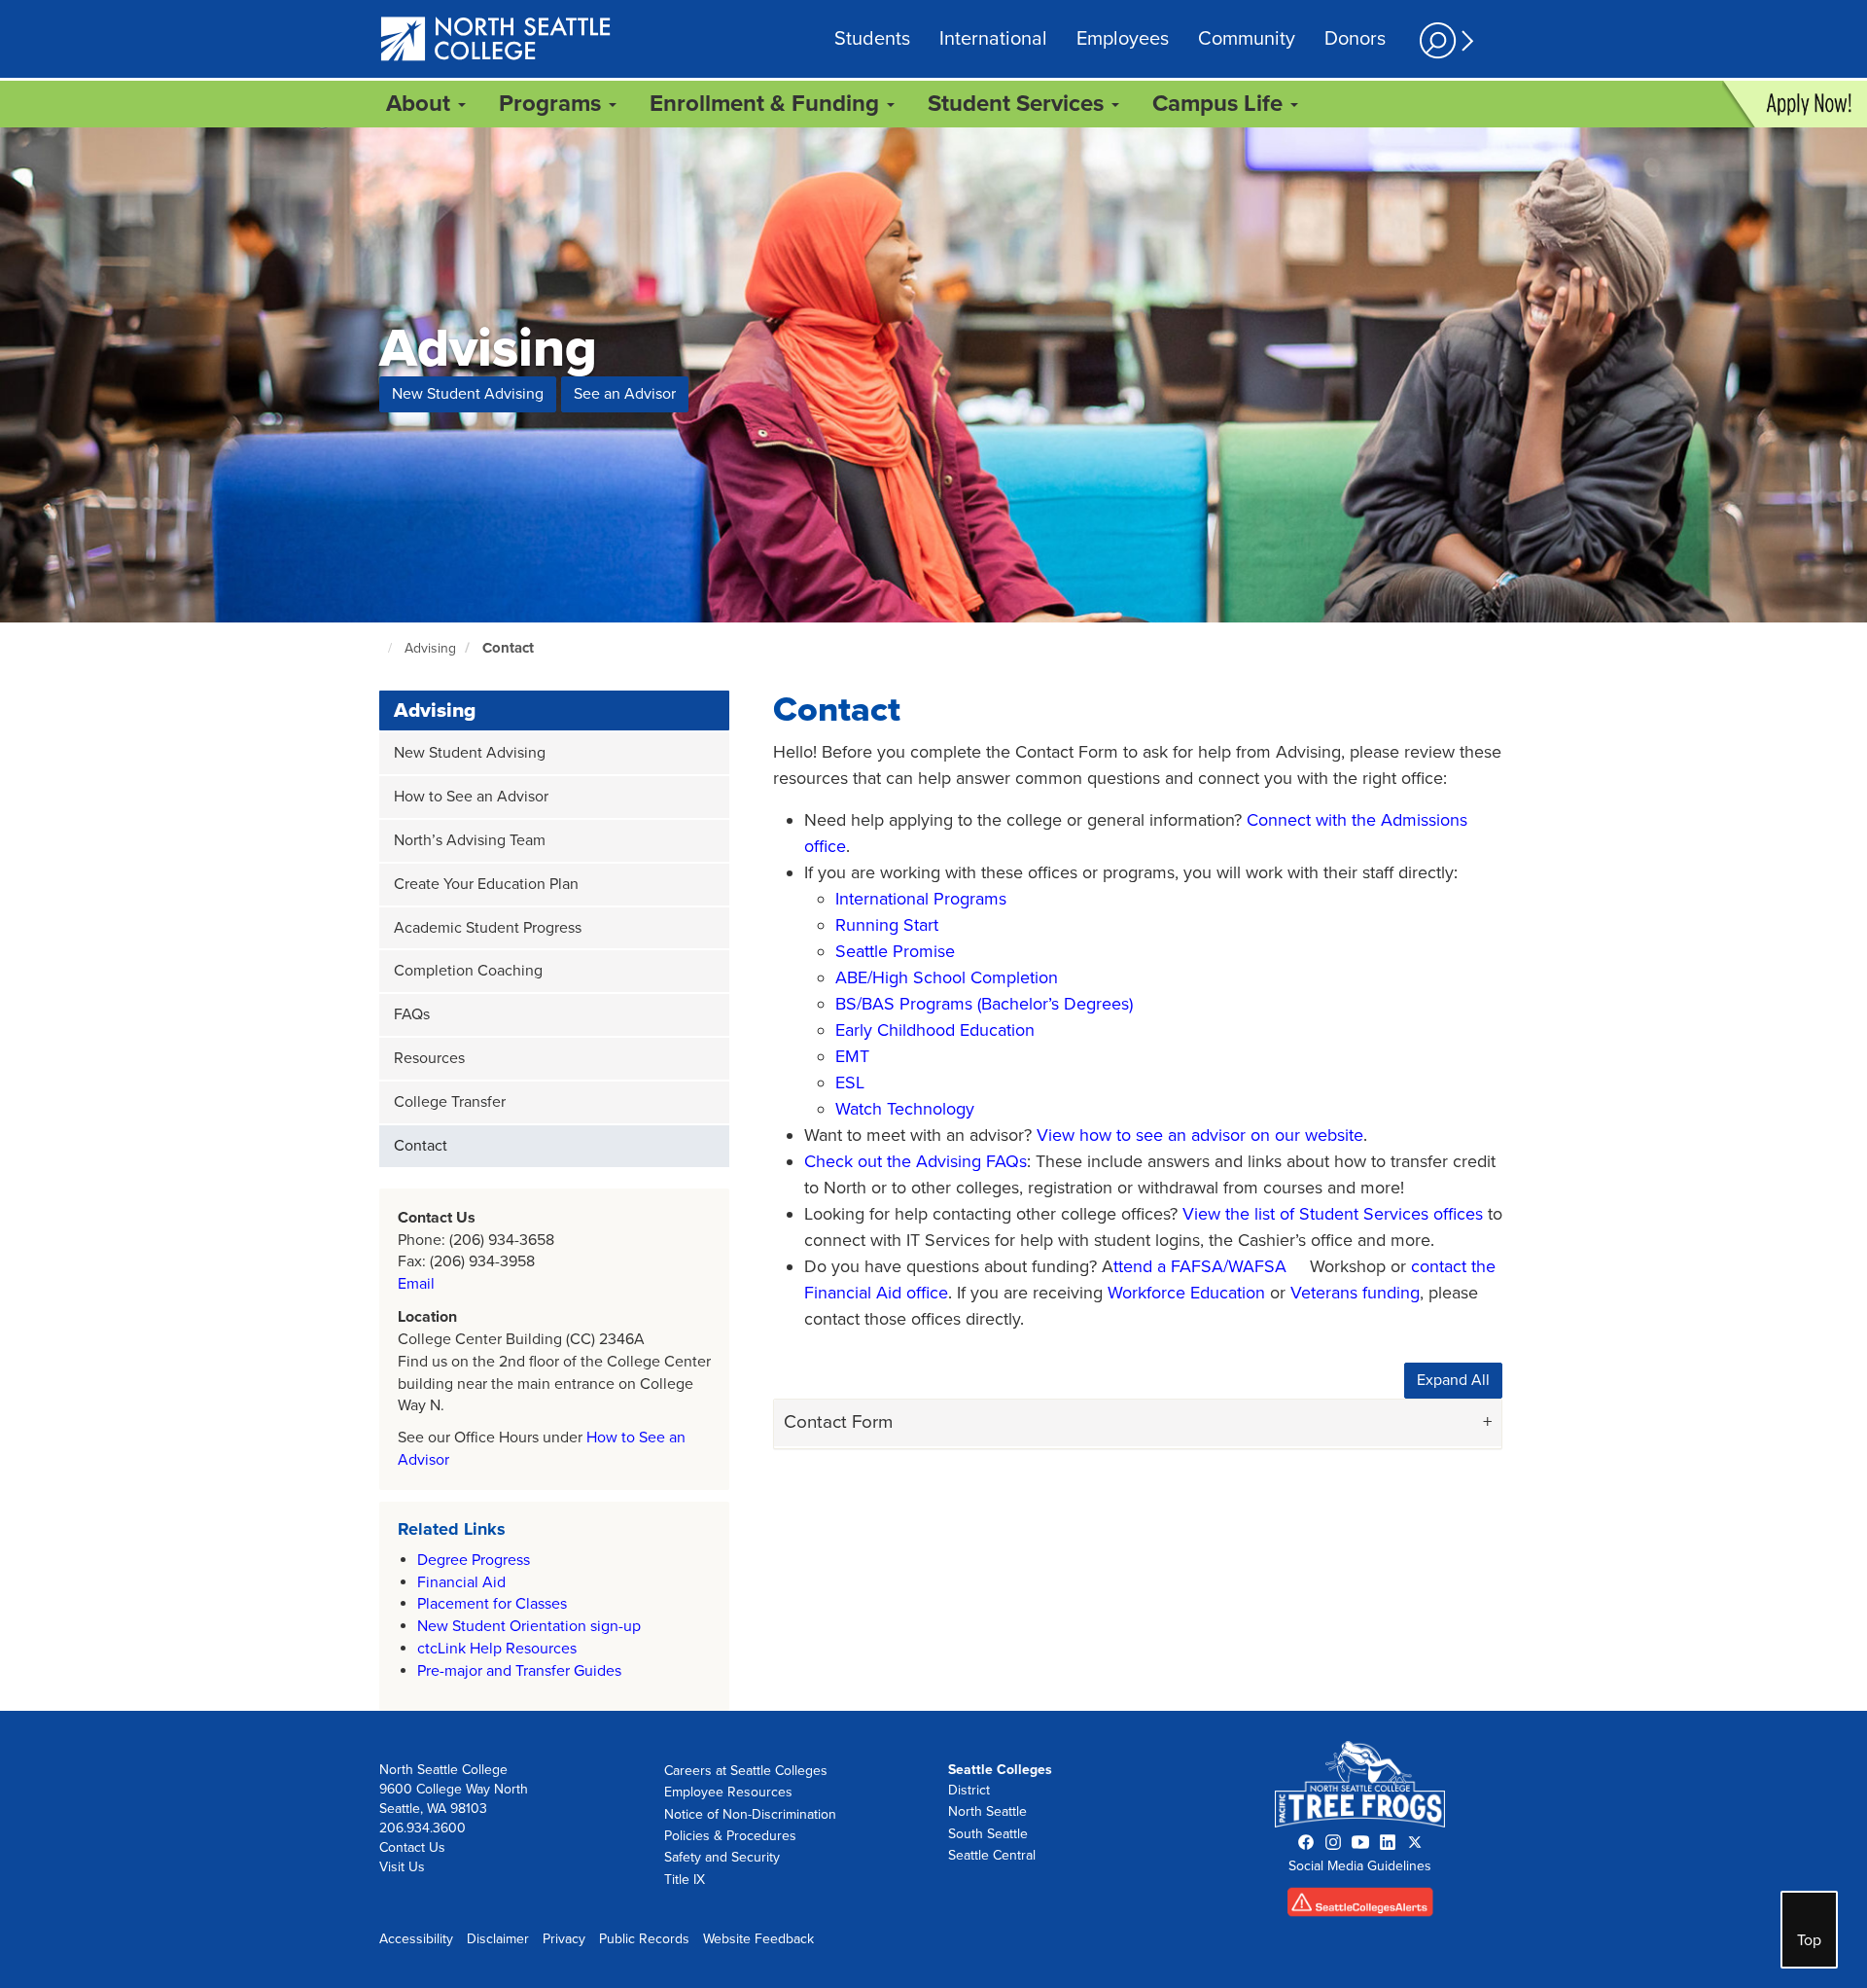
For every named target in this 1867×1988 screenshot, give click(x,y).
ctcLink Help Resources (497, 1649)
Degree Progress (474, 1560)
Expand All (1453, 1380)
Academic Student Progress (488, 928)
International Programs (921, 899)
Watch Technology (905, 1109)
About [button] (421, 104)
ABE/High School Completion (947, 977)
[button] (1444, 40)
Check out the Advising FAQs (916, 1161)
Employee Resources (728, 1792)
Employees (1123, 39)
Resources (429, 1058)
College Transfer (450, 1102)
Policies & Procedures (730, 1836)
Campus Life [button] (1220, 104)
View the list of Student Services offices (1333, 1214)
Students (872, 39)
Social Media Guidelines (1360, 1866)
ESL (850, 1083)
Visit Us (402, 1867)
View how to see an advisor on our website (1200, 1135)
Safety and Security (722, 1857)
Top (1809, 1940)
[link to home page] (496, 40)
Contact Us (412, 1847)
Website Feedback (758, 1939)
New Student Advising (470, 753)
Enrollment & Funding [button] (767, 104)
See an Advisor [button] (625, 394)
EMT (852, 1056)
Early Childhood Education (935, 1030)
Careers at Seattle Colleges (746, 1771)
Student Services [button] (1019, 104)
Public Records (644, 1939)
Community (1247, 39)
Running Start (887, 925)
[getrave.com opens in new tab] (1360, 1907)
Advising (430, 648)
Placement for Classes (492, 1604)
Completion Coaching (468, 971)
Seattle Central (992, 1855)
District (969, 1790)
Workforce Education (1186, 1293)
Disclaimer (498, 1939)
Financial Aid (461, 1582)
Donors (1355, 39)
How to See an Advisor (471, 797)
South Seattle (988, 1834)
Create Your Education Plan (486, 884)
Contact (508, 648)
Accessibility (416, 1939)
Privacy (564, 1939)
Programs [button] (553, 104)
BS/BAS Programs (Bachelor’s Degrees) (984, 1004)
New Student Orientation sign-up (529, 1626)
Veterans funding (1355, 1293)
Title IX (685, 1880)
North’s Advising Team (470, 840)
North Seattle (987, 1811)
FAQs (412, 1014)
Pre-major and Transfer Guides (519, 1671)
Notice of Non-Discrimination (750, 1814)
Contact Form (838, 1422)
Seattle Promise (895, 951)
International (993, 39)
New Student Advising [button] (468, 394)
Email (416, 1284)
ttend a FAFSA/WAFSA (1200, 1266)
